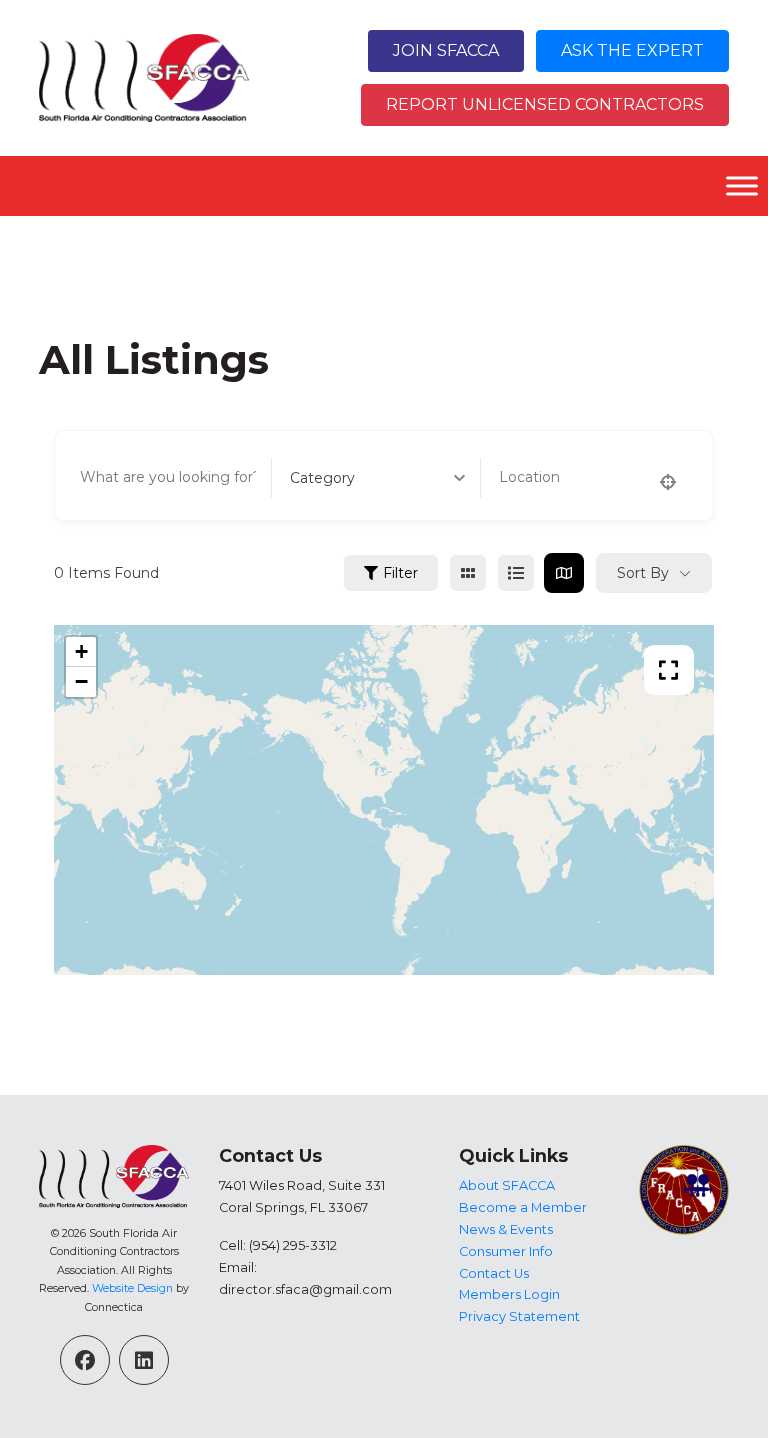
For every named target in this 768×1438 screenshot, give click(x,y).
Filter (400, 573)
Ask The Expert (632, 50)
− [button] (81, 681)
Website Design (132, 1288)
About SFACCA (507, 1185)
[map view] (564, 573)
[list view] (516, 573)
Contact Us (494, 1273)
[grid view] (468, 573)
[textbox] (322, 478)
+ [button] (81, 651)
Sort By (643, 573)
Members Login (509, 1294)
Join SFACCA (446, 50)
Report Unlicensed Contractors (545, 104)
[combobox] (378, 478)
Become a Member (523, 1207)
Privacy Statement (519, 1316)
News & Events (506, 1229)
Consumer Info (506, 1251)
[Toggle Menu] (742, 185)
